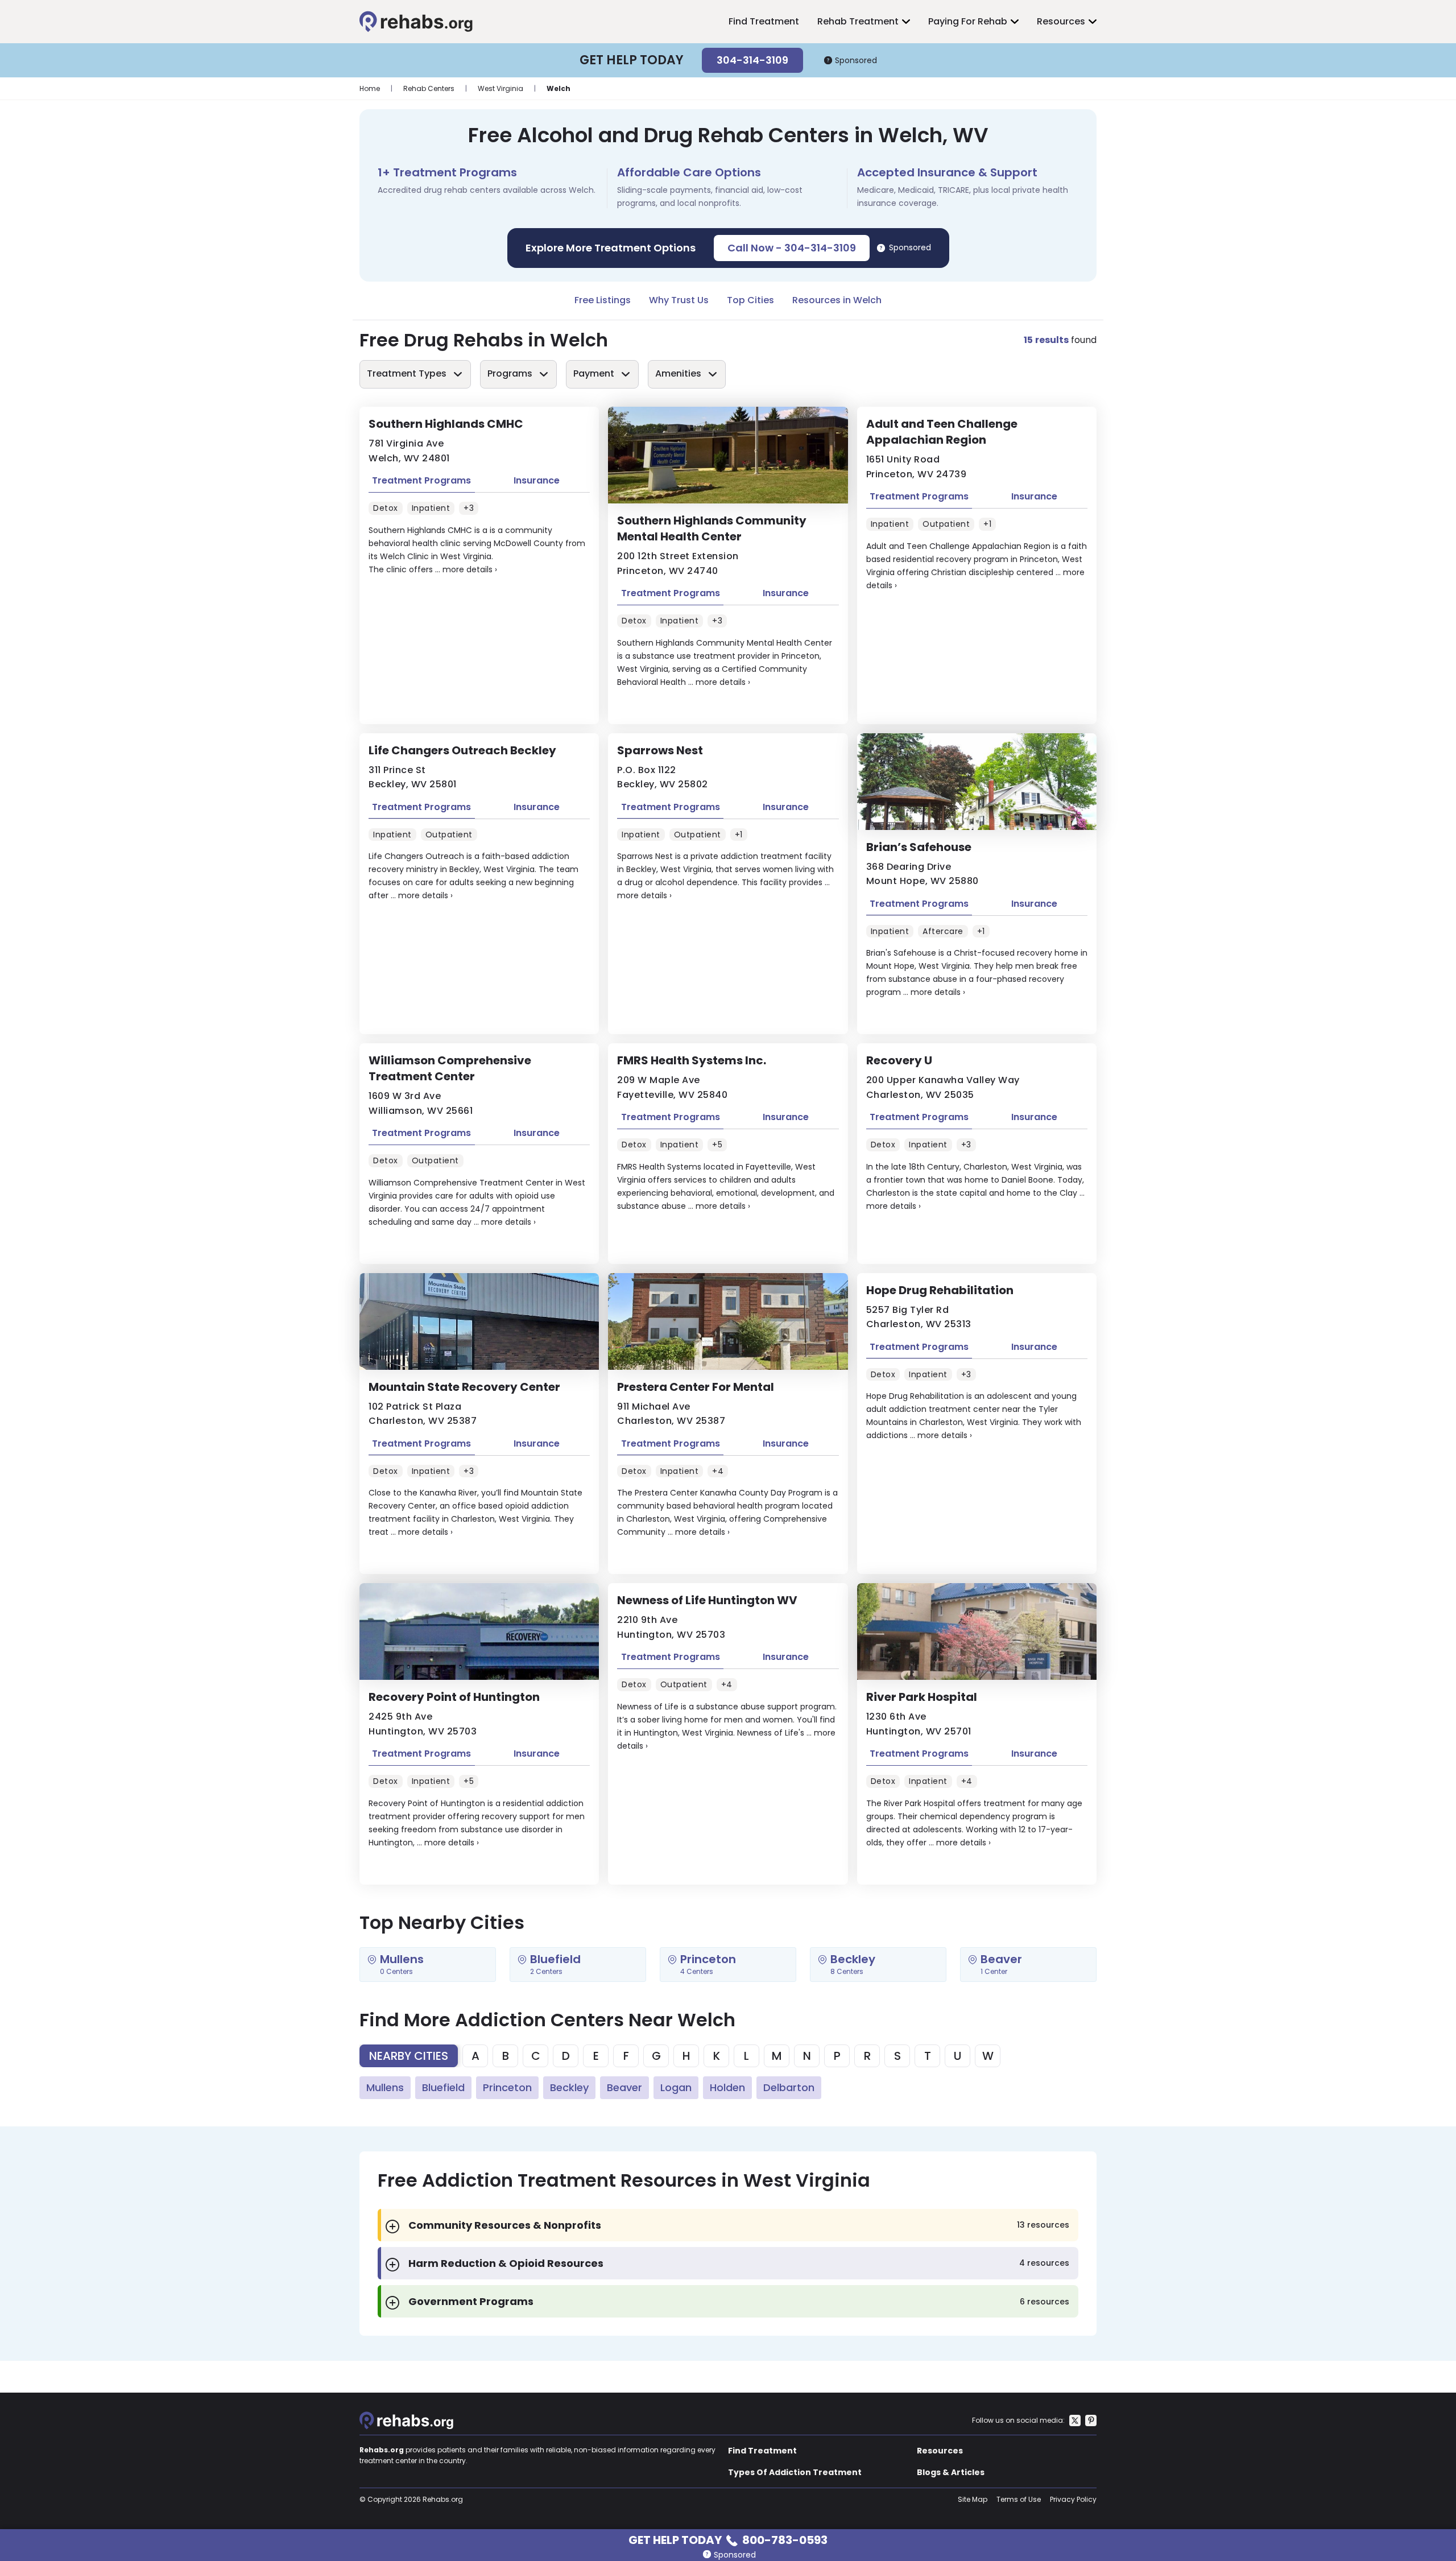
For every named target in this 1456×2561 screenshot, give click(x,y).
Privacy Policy (1073, 2499)
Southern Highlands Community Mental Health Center (712, 528)
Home (370, 88)
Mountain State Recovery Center (464, 1387)
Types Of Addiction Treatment (795, 2472)
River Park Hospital (922, 1697)
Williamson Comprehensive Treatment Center (450, 1068)
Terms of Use (1019, 2499)
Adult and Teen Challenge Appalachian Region (942, 432)
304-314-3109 (752, 60)
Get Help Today (728, 2539)
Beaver (624, 2087)
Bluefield (443, 2087)
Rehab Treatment (858, 21)
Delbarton (789, 2087)
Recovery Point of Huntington (454, 1697)
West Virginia (500, 88)
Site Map (973, 2499)
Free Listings (603, 300)
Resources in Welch (837, 300)
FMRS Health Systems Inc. (692, 1060)
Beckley (569, 2087)
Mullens (385, 2087)
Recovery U (899, 1060)
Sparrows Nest (660, 750)
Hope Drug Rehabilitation (940, 1290)
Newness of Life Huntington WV (707, 1600)
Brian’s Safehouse (919, 847)
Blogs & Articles (951, 2472)
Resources (1061, 21)
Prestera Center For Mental (696, 1387)
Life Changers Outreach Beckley (462, 750)
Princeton (507, 2087)
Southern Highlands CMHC (446, 424)
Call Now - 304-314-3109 (792, 248)
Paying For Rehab (968, 21)
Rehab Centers (429, 88)
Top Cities (750, 300)
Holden (727, 2087)
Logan (676, 2087)
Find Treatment (764, 21)
